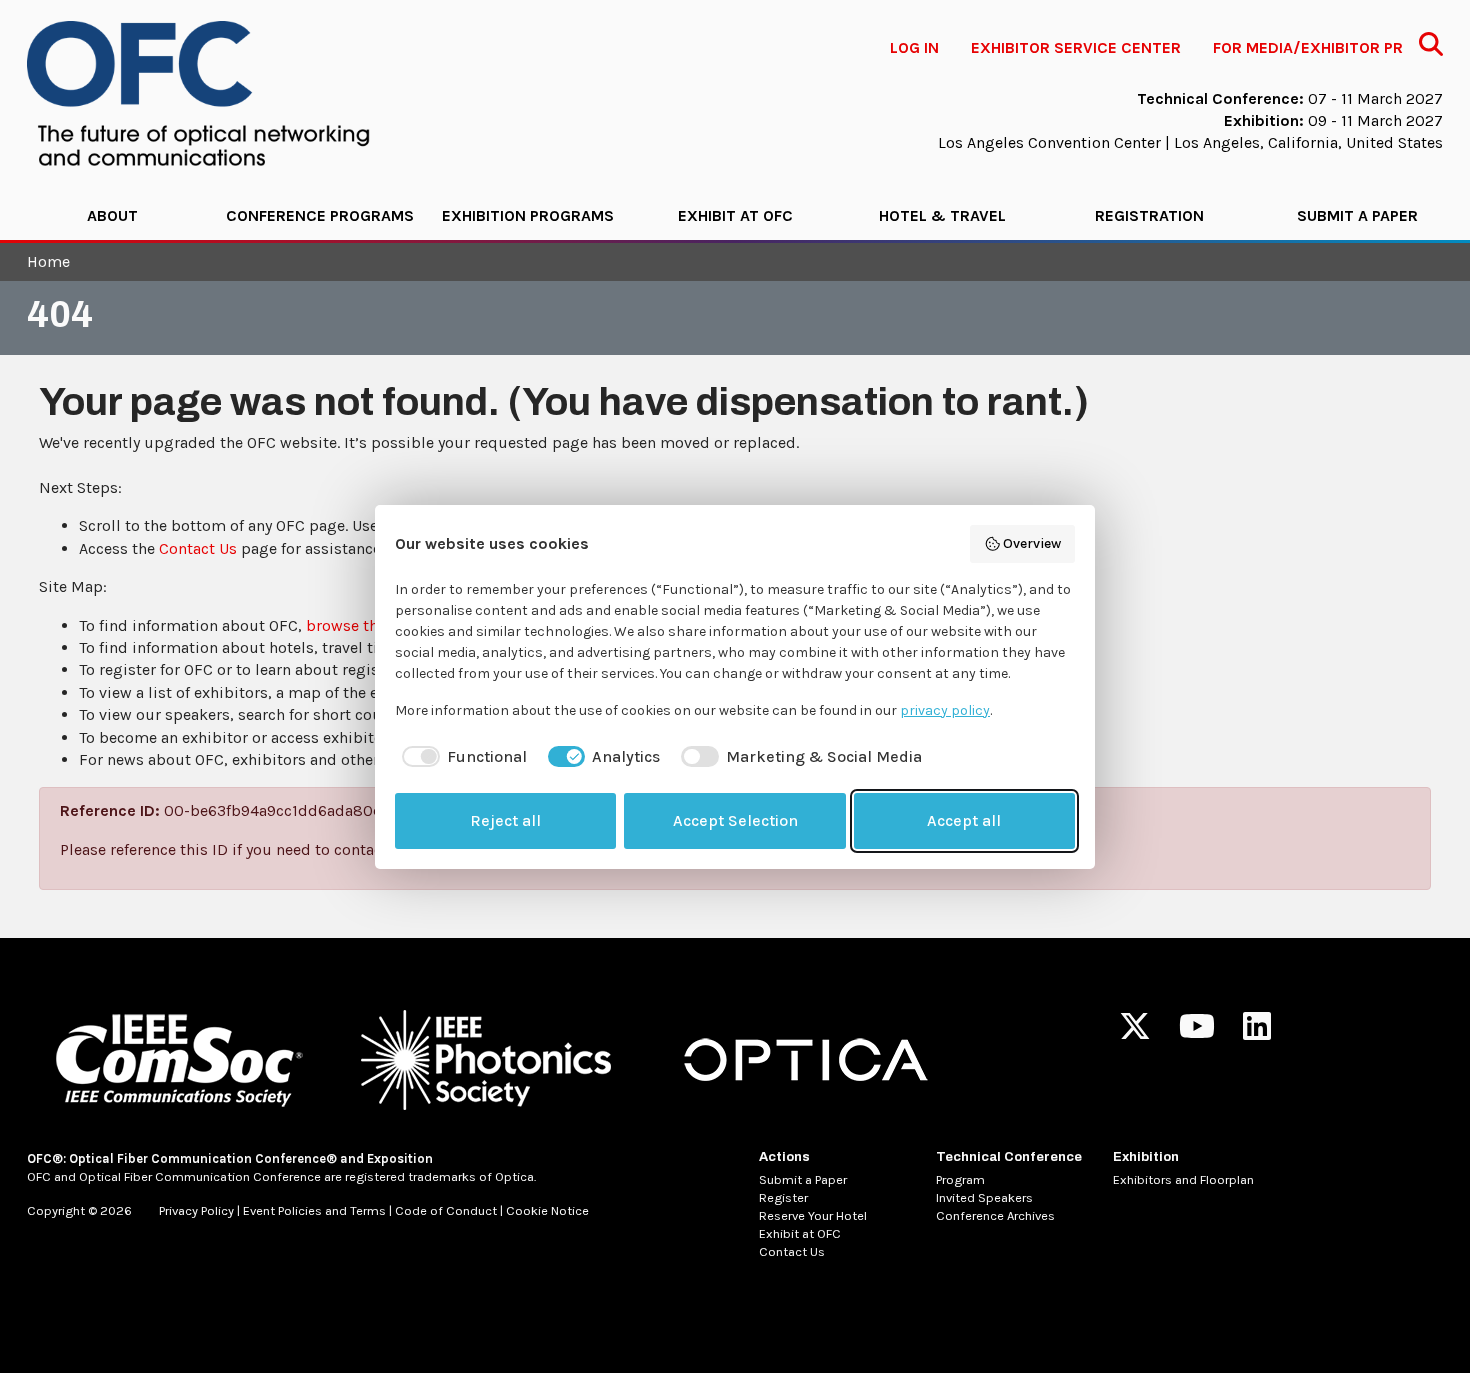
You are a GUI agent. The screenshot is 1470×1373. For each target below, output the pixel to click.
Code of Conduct (446, 1210)
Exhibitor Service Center (1076, 47)
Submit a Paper (1357, 215)
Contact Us (198, 548)
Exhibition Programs (528, 215)
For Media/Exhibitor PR (1308, 47)
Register (783, 1197)
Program (960, 1179)
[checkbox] (461, 757)
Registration (1149, 215)
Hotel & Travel (942, 215)
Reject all (505, 820)
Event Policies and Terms (314, 1210)
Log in (914, 47)
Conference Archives (995, 1215)
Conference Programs (320, 215)
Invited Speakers (984, 1197)
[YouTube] (1197, 1032)
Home (48, 261)
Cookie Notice (547, 1210)
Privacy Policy (196, 1210)
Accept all (964, 820)
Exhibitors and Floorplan (1183, 1179)
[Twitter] (1135, 1032)
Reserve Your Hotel (813, 1215)
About (112, 215)
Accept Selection (735, 820)
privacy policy (945, 710)
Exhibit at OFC (735, 215)
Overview (1032, 543)
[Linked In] (1257, 1032)
